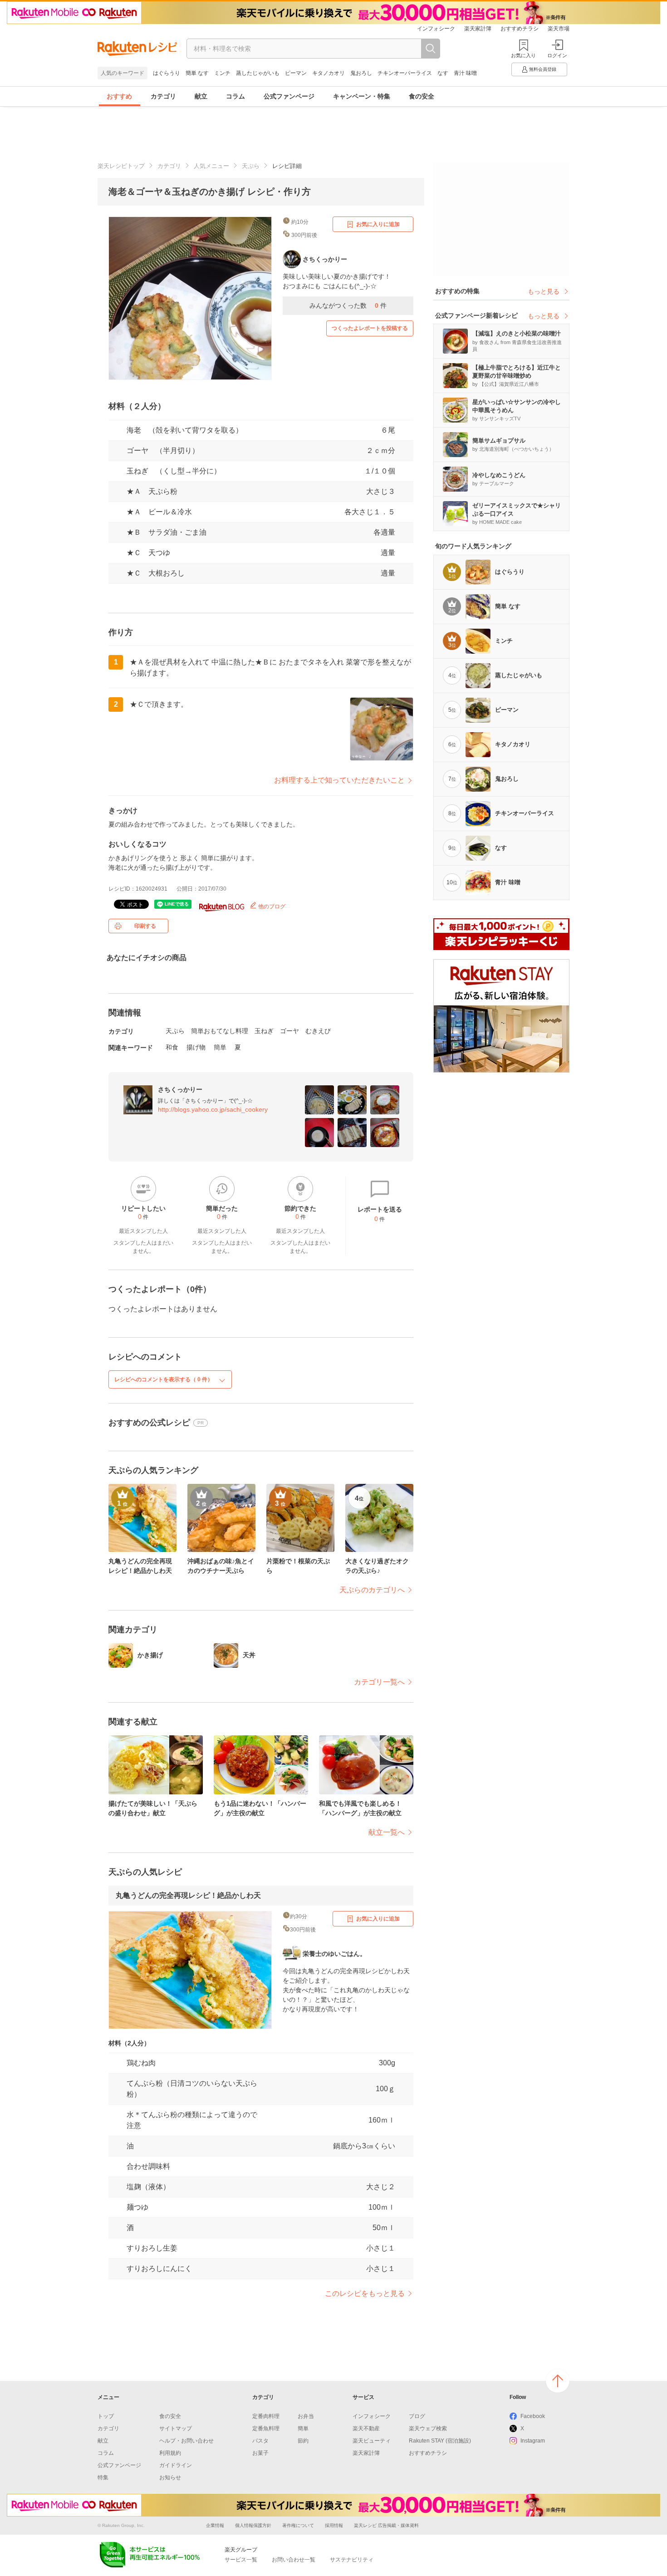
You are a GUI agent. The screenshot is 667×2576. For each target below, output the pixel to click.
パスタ (260, 2441)
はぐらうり (167, 73)
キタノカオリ (329, 73)
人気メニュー (211, 166)
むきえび (318, 1031)
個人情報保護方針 (253, 2525)
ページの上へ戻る (558, 2381)
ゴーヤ (289, 1031)
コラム (235, 96)
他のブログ (271, 906)
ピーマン (296, 73)
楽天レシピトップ (121, 166)
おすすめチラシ (520, 29)
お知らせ (170, 2477)
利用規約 (170, 2453)
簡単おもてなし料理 (220, 1031)
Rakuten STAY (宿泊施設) (440, 2441)
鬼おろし (361, 73)
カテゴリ (163, 96)
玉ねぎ (264, 1031)
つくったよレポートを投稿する (370, 328)
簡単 (220, 1047)
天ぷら (251, 166)
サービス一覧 (241, 2560)
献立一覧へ (387, 1832)
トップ (106, 2416)
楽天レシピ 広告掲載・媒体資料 (386, 2525)
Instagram (533, 2441)
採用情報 (334, 2525)
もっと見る (544, 291)
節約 (303, 2441)
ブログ (417, 2416)
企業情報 (215, 2525)
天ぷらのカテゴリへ (372, 1590)
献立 (201, 96)
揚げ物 (196, 1047)
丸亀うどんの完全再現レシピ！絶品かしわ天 (188, 1895)
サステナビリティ (352, 2560)
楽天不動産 (366, 2428)
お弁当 (306, 2416)
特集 (103, 2477)
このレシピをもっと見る (365, 2293)
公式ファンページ (289, 96)
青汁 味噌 (465, 73)
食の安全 (422, 96)
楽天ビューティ (372, 2441)
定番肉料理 (266, 2416)
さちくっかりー (180, 1089)
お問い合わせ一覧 (294, 2560)
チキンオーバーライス (405, 73)
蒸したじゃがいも (258, 73)
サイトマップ (176, 2428)
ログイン (557, 55)
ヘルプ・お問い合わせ (186, 2441)
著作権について (298, 2525)
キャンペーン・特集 (362, 96)
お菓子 (260, 2453)
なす (443, 73)
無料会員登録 (543, 69)
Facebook (533, 2416)
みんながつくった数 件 (348, 305)
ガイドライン (176, 2465)
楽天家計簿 (478, 29)
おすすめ (119, 96)
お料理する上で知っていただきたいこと (339, 780)
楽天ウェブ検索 (428, 2428)
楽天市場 (559, 29)
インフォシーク (436, 29)
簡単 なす (197, 73)
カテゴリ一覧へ (379, 1682)
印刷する (145, 926)
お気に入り (523, 55)
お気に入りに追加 (378, 224)
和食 (172, 1047)
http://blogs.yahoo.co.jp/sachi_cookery (213, 1109)
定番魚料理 (266, 2428)
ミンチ (222, 73)
